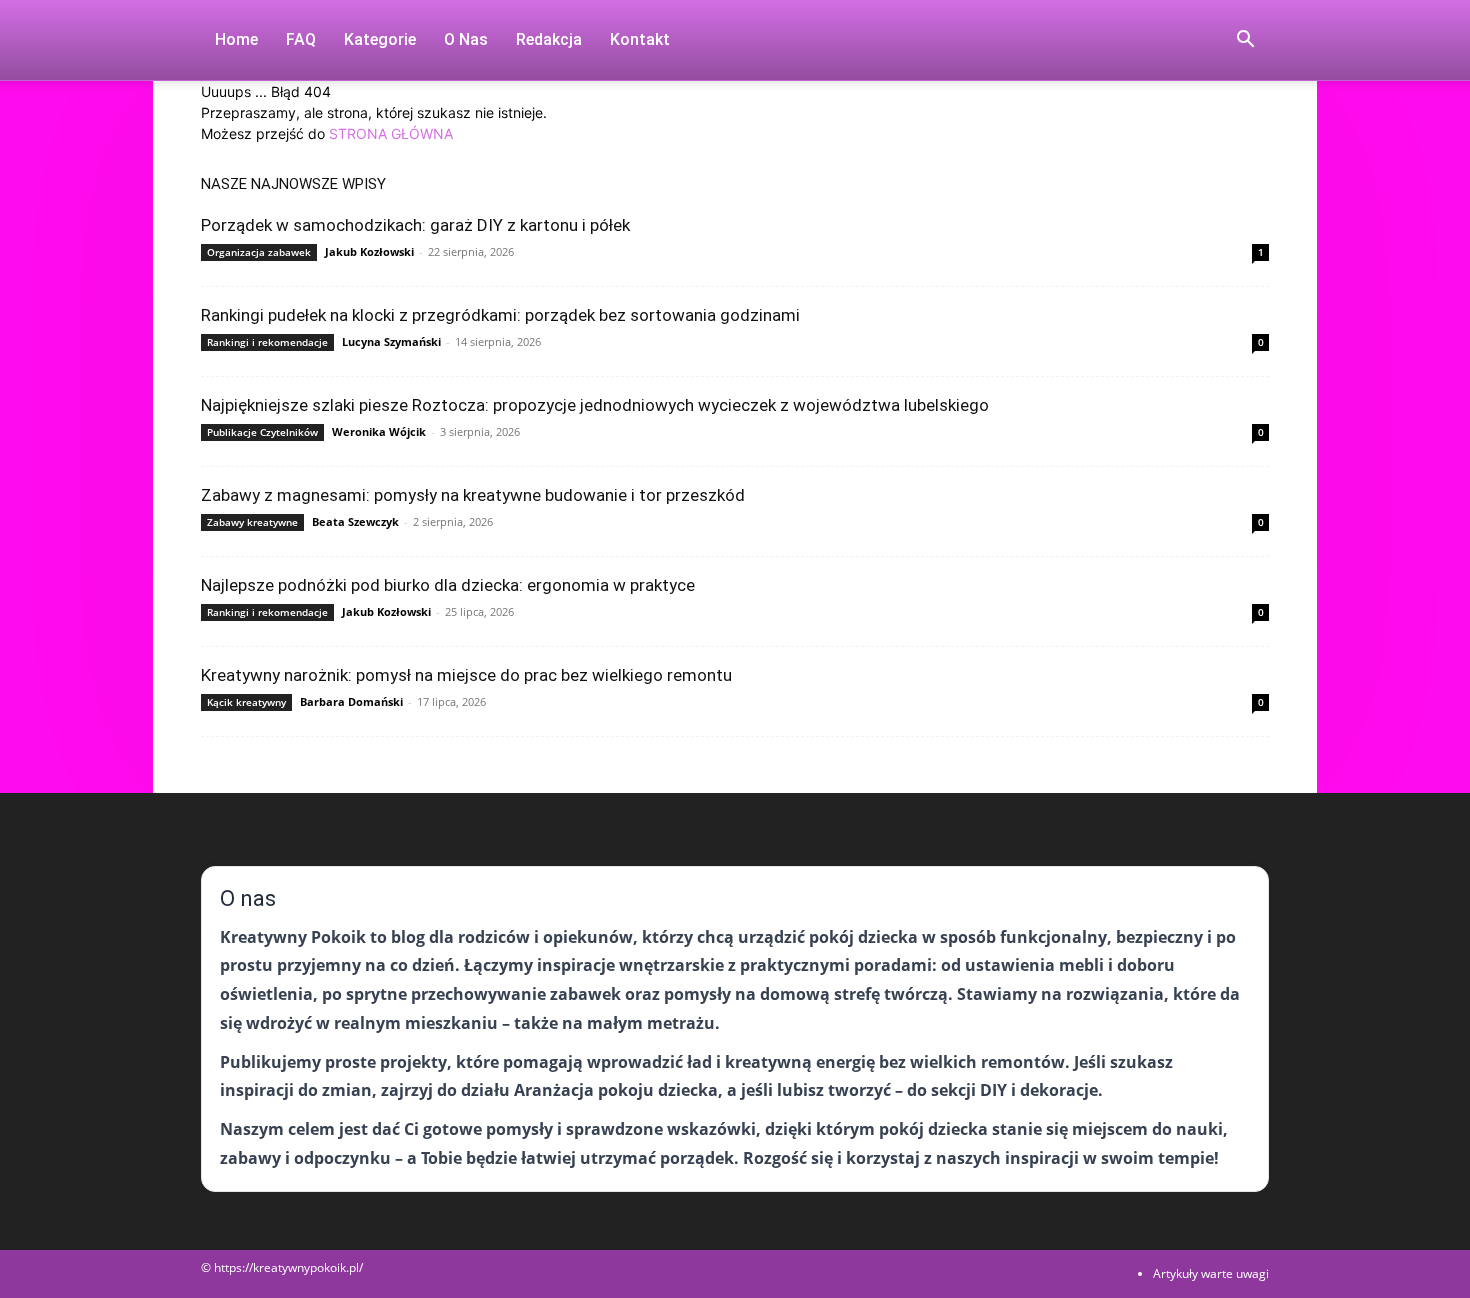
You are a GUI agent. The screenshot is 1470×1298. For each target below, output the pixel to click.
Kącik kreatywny (246, 702)
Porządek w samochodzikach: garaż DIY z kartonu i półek (415, 225)
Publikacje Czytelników (262, 432)
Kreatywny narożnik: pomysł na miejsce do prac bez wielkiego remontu (466, 675)
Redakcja (549, 39)
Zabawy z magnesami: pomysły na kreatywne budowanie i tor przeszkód (473, 495)
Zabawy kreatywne (252, 522)
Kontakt (640, 39)
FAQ (301, 39)
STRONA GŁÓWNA (391, 133)
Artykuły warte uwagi (1211, 1273)
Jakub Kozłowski (369, 251)
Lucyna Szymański (391, 341)
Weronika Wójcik (379, 431)
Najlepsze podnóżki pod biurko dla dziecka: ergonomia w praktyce (448, 585)
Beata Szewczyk (355, 521)
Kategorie (380, 39)
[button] (1245, 41)
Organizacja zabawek (259, 252)
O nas (466, 39)
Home (236, 39)
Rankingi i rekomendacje (267, 342)
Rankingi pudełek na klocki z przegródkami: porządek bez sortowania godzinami (500, 315)
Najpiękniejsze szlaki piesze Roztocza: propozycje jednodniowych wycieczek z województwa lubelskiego (595, 405)
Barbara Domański (351, 701)
